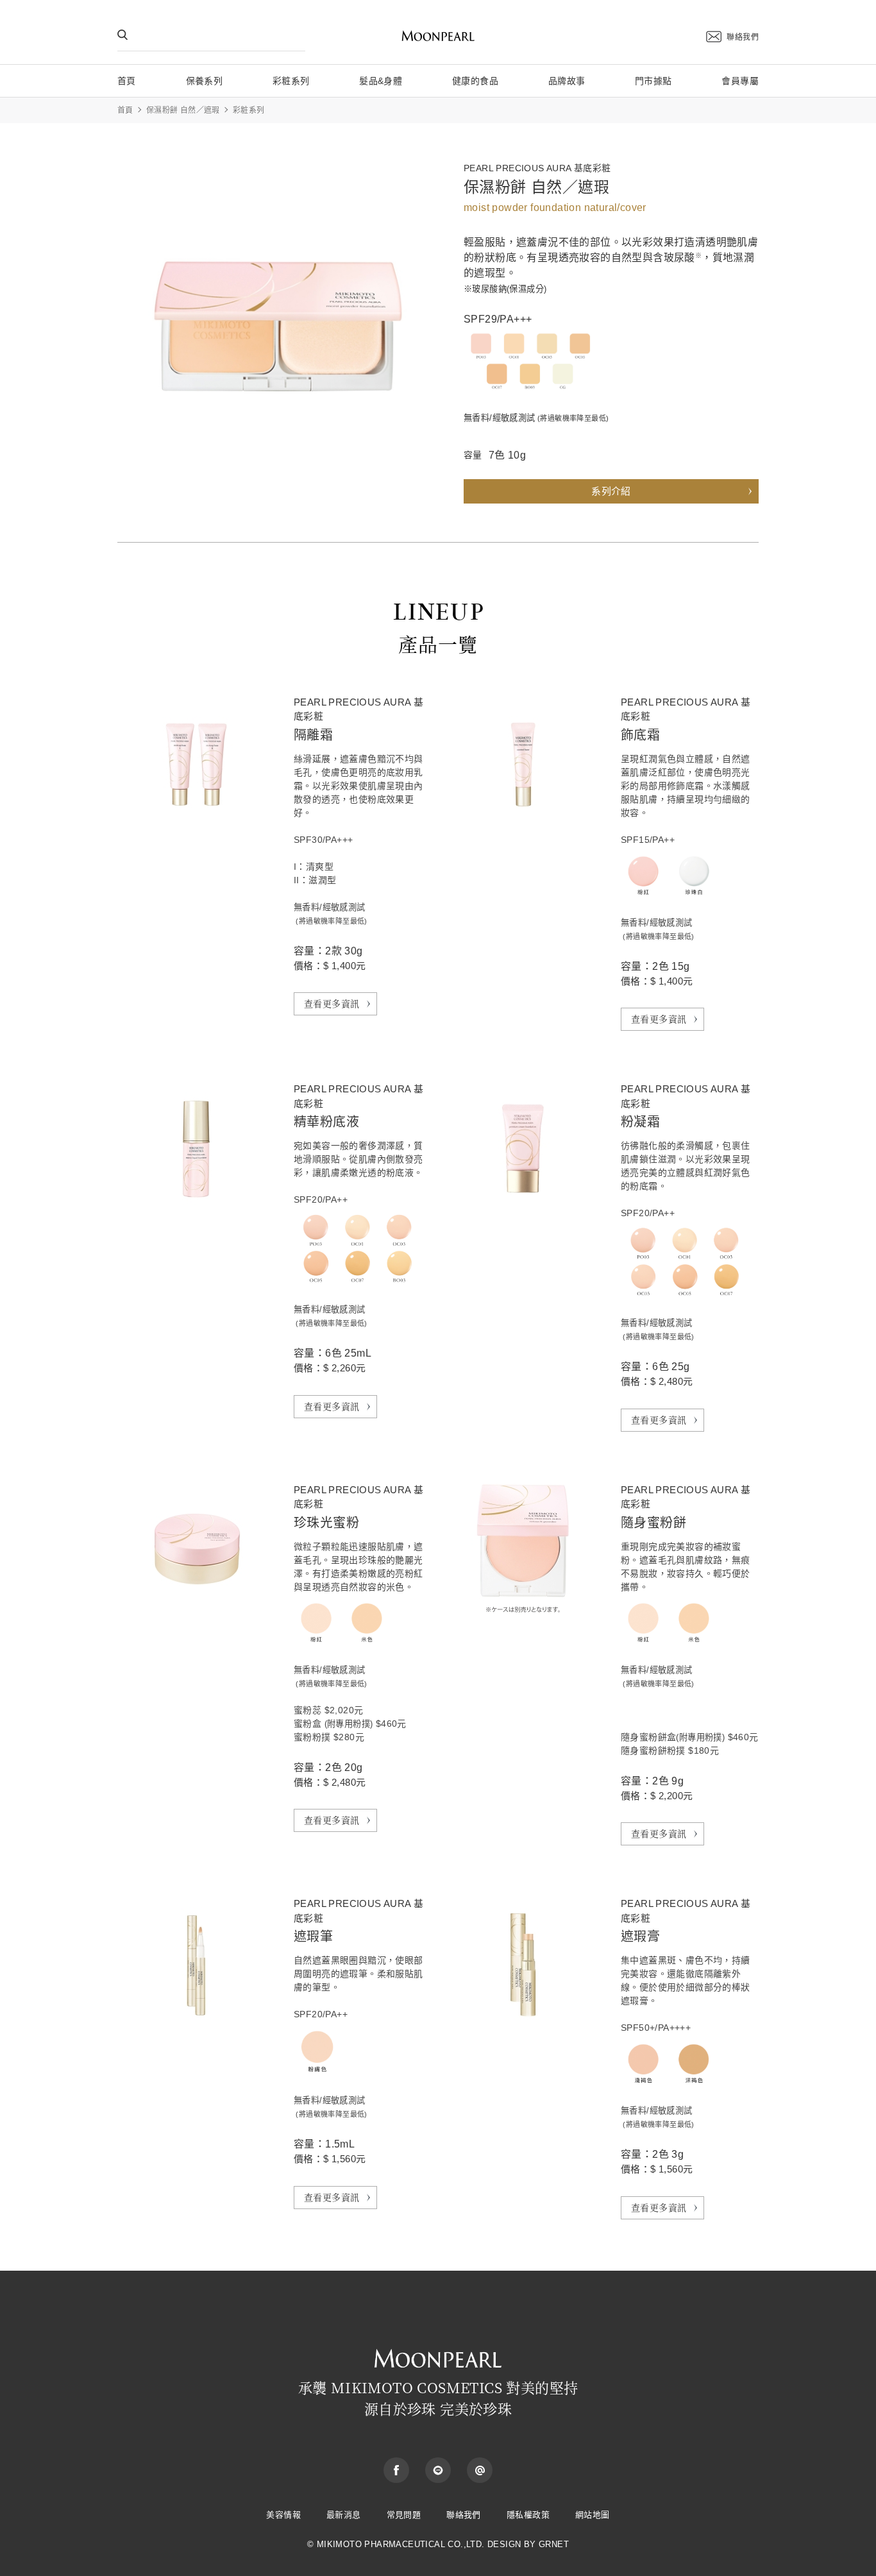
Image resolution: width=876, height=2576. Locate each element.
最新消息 (344, 2515)
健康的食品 (475, 81)
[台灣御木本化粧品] (438, 2349)
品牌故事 (567, 81)
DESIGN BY (512, 2544)
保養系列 (205, 81)
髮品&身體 (381, 81)
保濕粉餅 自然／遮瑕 (183, 110)
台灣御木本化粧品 (438, 37)
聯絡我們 (743, 37)
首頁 (127, 81)
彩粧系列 (291, 81)
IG (480, 2470)
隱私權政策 (528, 2515)
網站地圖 (593, 2515)
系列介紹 (611, 491)
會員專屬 (740, 81)
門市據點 (653, 81)
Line (438, 2470)
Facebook (396, 2470)
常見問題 (404, 2515)
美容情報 (283, 2515)
